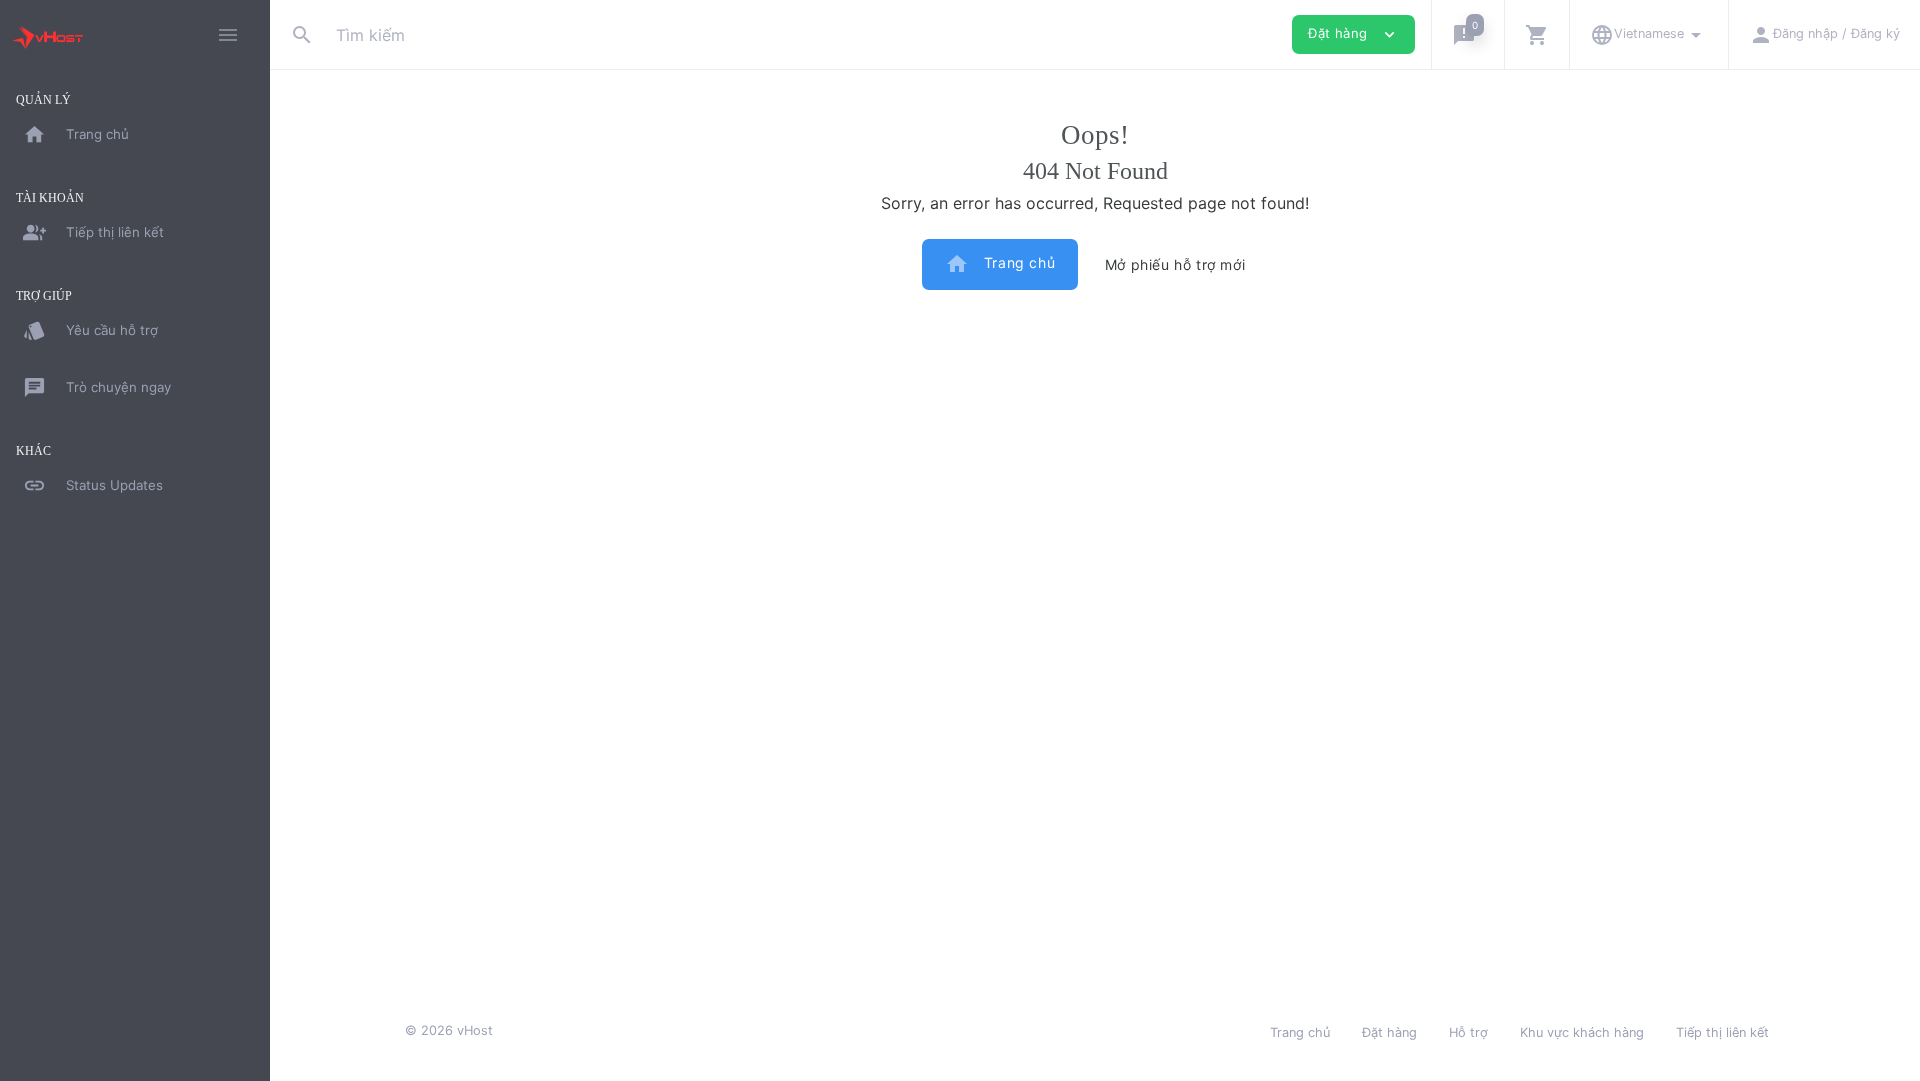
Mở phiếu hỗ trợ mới (1175, 264)
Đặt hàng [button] (1353, 34)
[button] (1467, 34)
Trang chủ (1000, 264)
